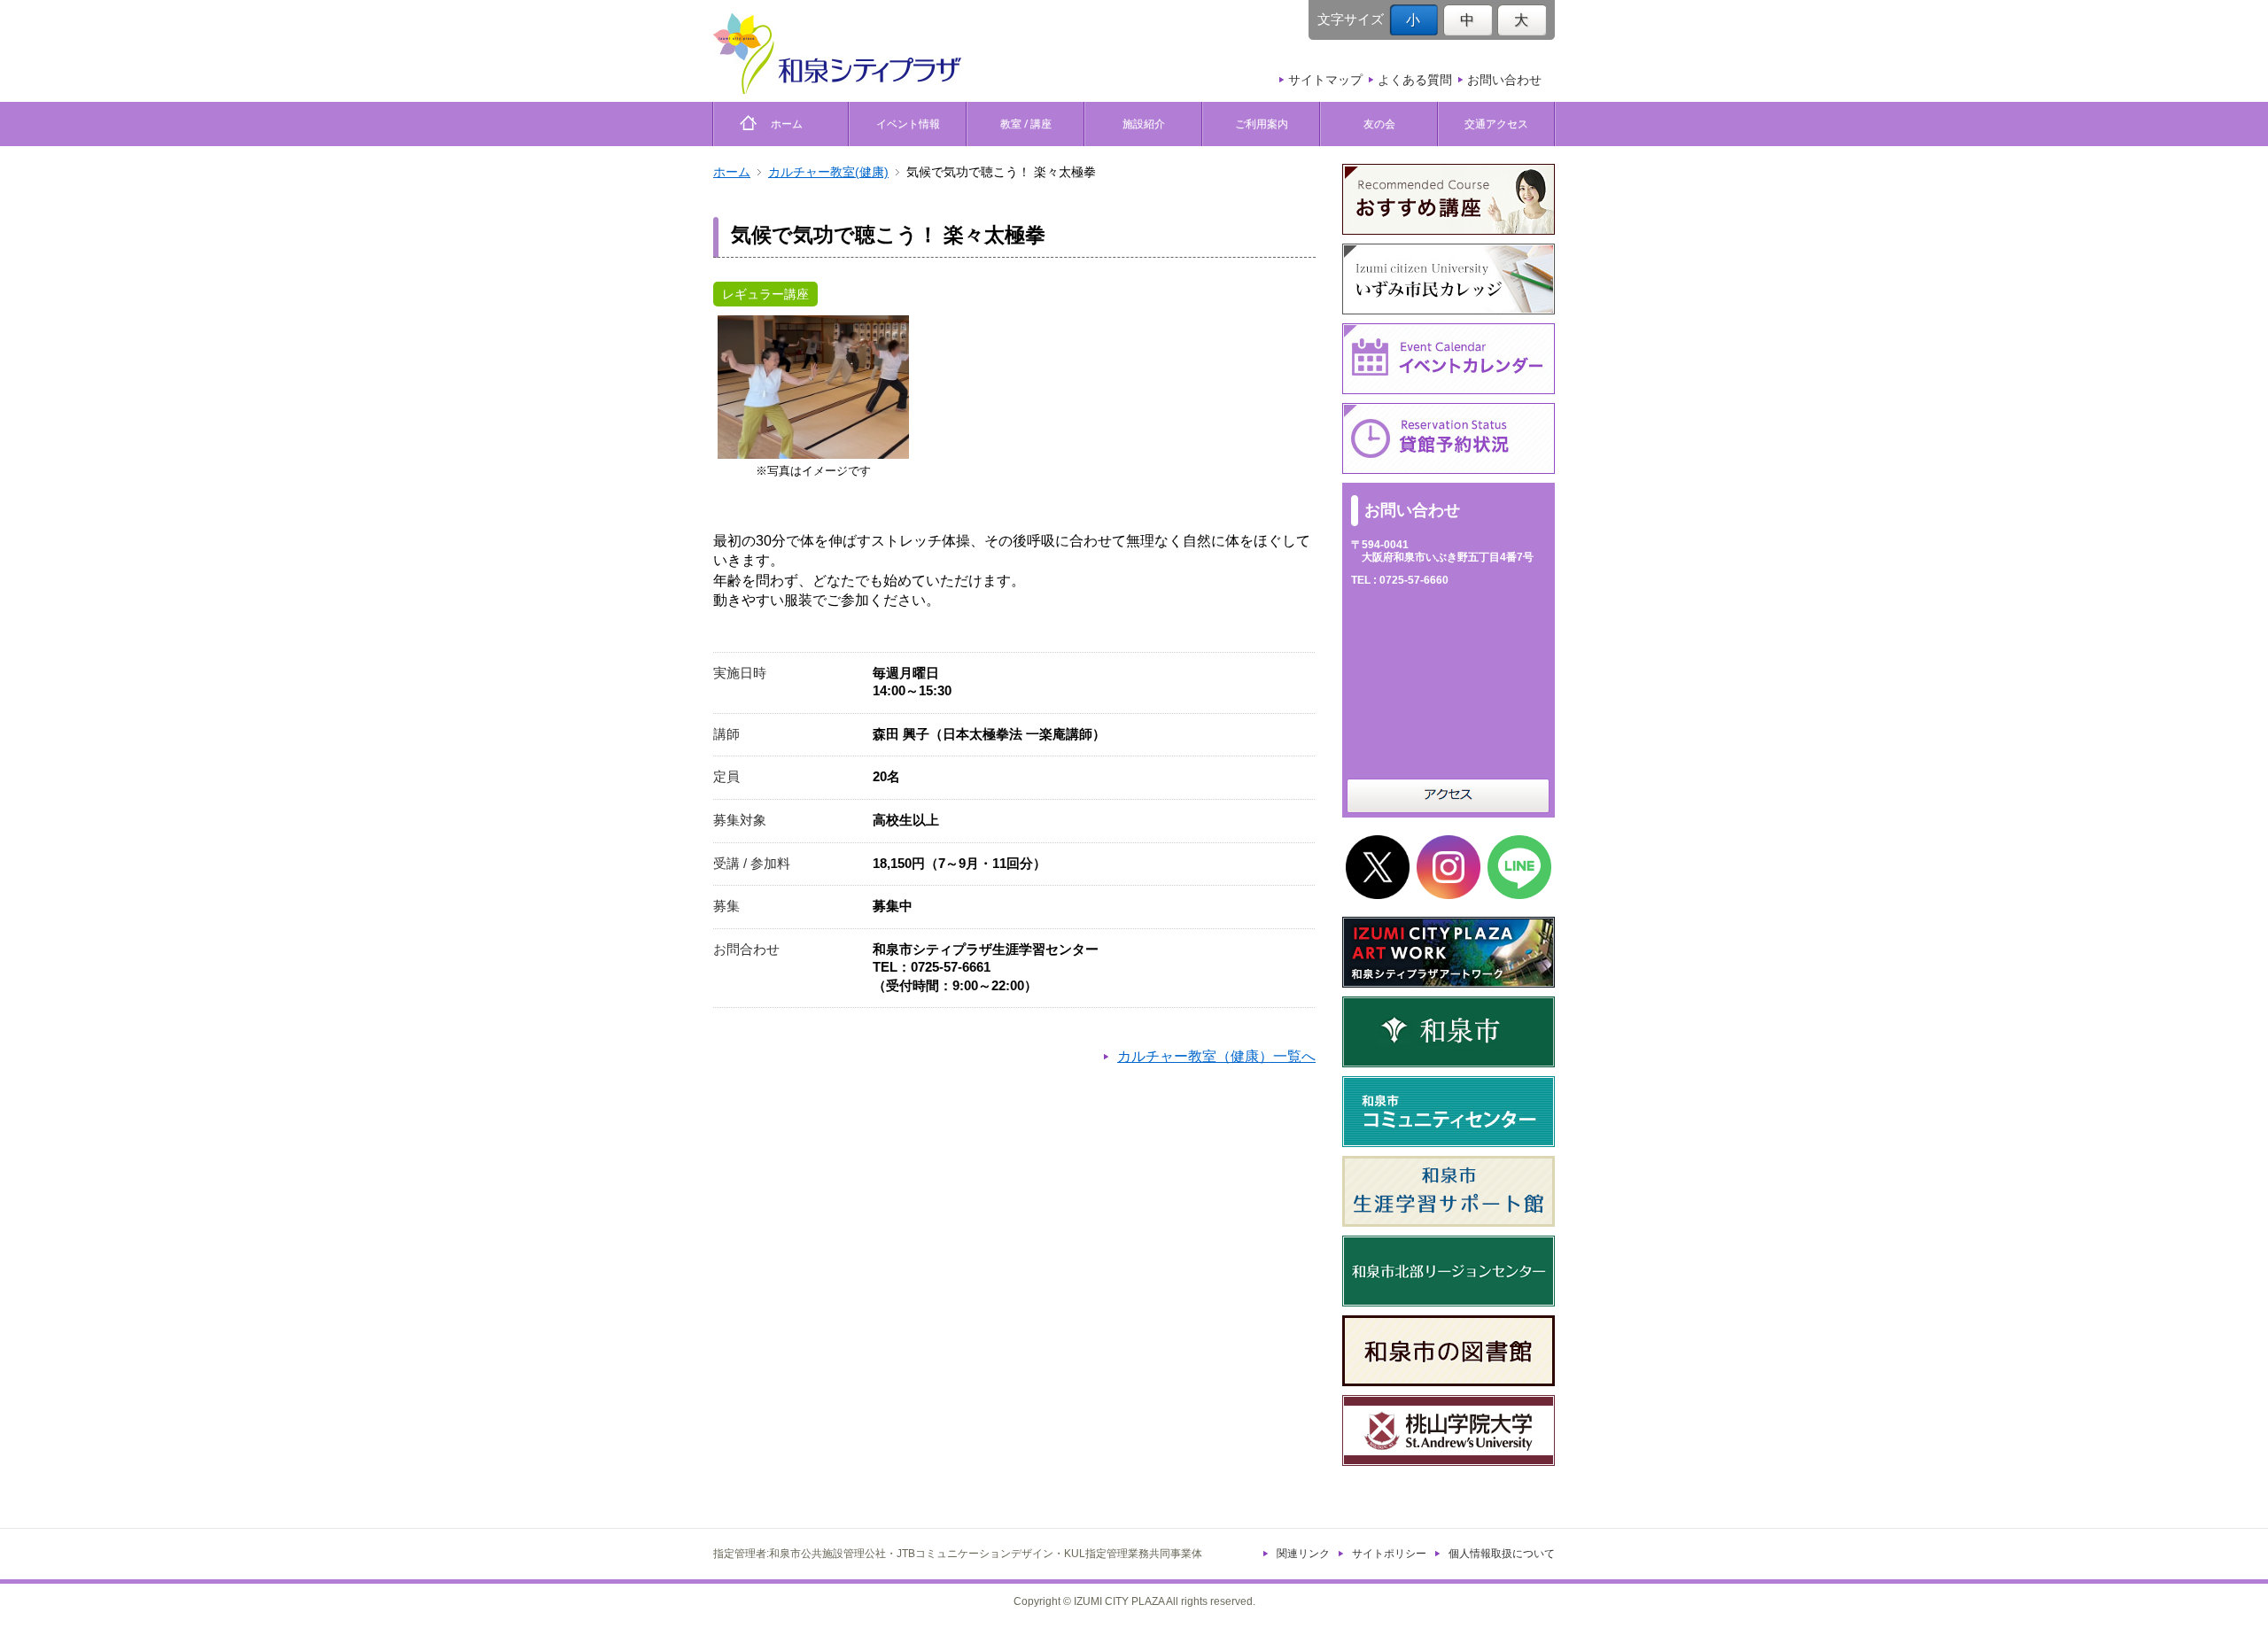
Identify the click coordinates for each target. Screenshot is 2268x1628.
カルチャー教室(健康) (828, 172)
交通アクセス (1496, 124)
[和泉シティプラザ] (837, 54)
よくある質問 (1415, 80)
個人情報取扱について (1502, 1554)
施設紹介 (1144, 124)
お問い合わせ (1504, 80)
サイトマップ (1325, 80)
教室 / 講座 (1026, 124)
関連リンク (1303, 1554)
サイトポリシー (1389, 1554)
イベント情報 (908, 124)
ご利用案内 (1262, 124)
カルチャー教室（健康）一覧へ (1216, 1056)
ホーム (781, 124)
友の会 (1379, 124)
